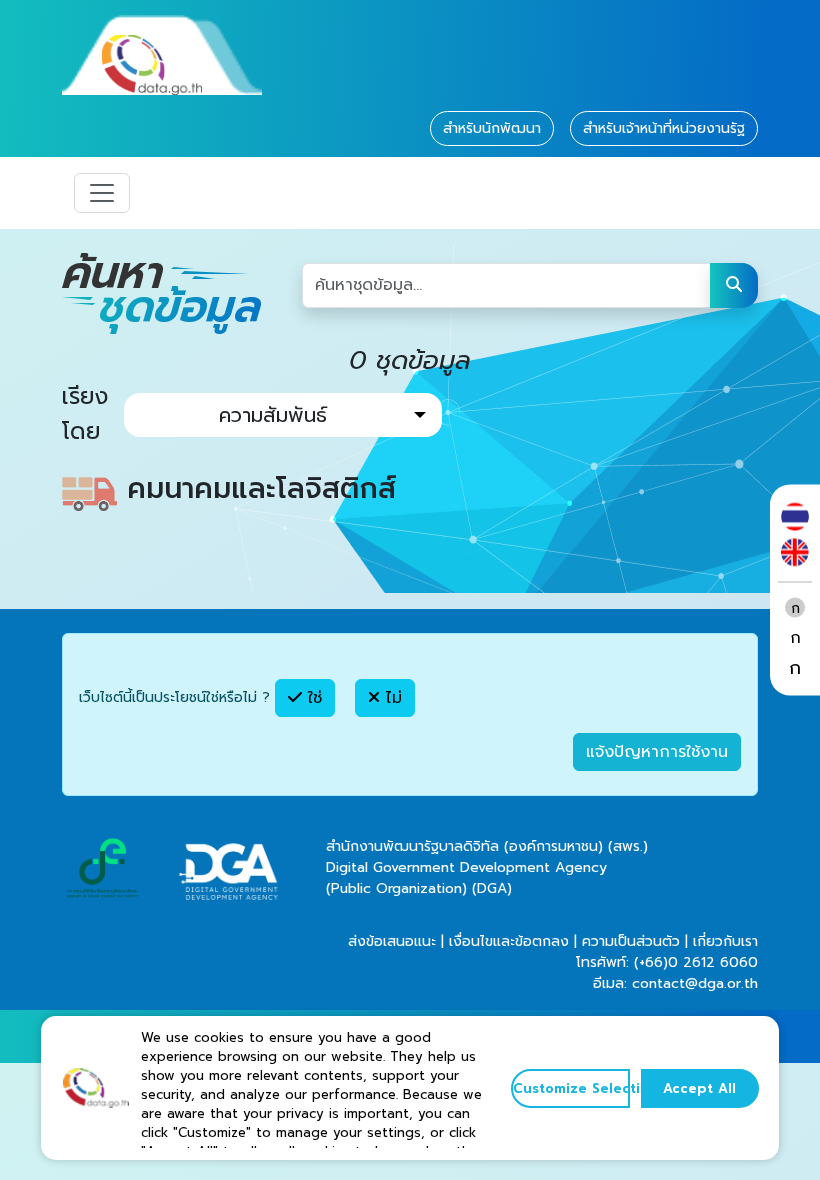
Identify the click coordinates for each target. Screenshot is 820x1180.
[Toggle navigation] (102, 193)
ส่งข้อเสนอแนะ (392, 941)
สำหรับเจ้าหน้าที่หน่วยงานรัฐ (664, 128)
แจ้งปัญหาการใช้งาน (657, 752)
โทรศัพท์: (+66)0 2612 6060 (667, 962)
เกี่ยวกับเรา (725, 941)
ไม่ (391, 698)
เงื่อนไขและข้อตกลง (509, 941)
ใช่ (312, 698)
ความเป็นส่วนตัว (631, 941)
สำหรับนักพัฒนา (492, 128)
